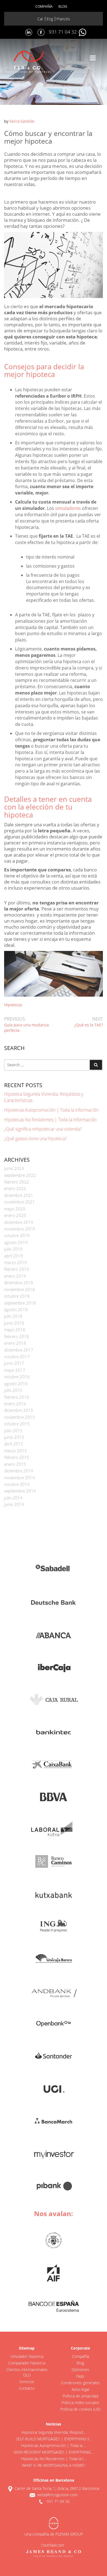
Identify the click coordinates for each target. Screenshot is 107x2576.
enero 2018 (15, 1343)
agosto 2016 (16, 1383)
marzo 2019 (16, 1262)
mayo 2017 (15, 1370)
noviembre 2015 (19, 1417)
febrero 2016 (17, 1397)
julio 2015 (13, 1431)
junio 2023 (14, 1168)
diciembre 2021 (19, 1195)
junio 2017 (14, 1363)
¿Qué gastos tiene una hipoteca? (35, 1139)
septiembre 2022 (20, 1175)
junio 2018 (14, 1323)
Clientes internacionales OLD (27, 2372)
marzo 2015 (16, 1451)
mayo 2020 (15, 1209)
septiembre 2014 (20, 1491)
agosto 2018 (16, 1309)
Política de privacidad (80, 2396)
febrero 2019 (17, 1269)
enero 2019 (15, 1276)
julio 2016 (13, 1390)
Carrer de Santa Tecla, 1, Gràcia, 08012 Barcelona (57, 2488)
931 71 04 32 (63, 32)
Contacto (27, 2388)
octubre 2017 (17, 1357)
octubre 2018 (17, 1296)
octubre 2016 (17, 1377)
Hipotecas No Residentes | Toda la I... (54, 2459)
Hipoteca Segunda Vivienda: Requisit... (54, 2432)
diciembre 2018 (19, 1282)
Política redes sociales (80, 2403)
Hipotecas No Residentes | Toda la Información (50, 1120)
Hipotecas (13, 1005)
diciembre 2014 (19, 1471)
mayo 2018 (15, 1330)
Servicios (27, 2382)
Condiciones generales (80, 2383)
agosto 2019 (16, 1242)
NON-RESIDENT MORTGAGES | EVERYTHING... (54, 2452)
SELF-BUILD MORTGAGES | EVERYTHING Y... (54, 2439)
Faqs (80, 2376)
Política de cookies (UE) (80, 2409)
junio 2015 (14, 1437)
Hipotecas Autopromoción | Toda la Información (51, 1110)
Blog (63, 6)
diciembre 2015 (19, 1410)
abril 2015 (14, 1444)
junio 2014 (14, 1504)
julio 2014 (13, 1498)
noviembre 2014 (19, 1478)
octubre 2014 (17, 1484)
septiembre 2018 (20, 1303)
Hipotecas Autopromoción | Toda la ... (54, 2445)
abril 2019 (14, 1256)
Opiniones (80, 2369)
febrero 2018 (17, 1336)
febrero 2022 (17, 1182)
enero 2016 (15, 1404)
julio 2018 (13, 1316)
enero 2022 (15, 1188)
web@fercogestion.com (57, 2495)
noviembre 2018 (19, 1289)
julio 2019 (13, 1249)
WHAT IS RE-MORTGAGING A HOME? (54, 2465)
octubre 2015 (17, 1424)
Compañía (44, 6)
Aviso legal (80, 2389)
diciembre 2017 (19, 1350)
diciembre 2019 (19, 1222)
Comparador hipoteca (27, 2363)
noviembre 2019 (19, 1229)
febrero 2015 (17, 1457)
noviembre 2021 (19, 1202)
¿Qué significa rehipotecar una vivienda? (43, 1129)
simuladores (68, 508)
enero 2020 (15, 1215)
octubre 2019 (17, 1235)
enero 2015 (15, 1464)
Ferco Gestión (22, 121)
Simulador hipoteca (27, 2356)
